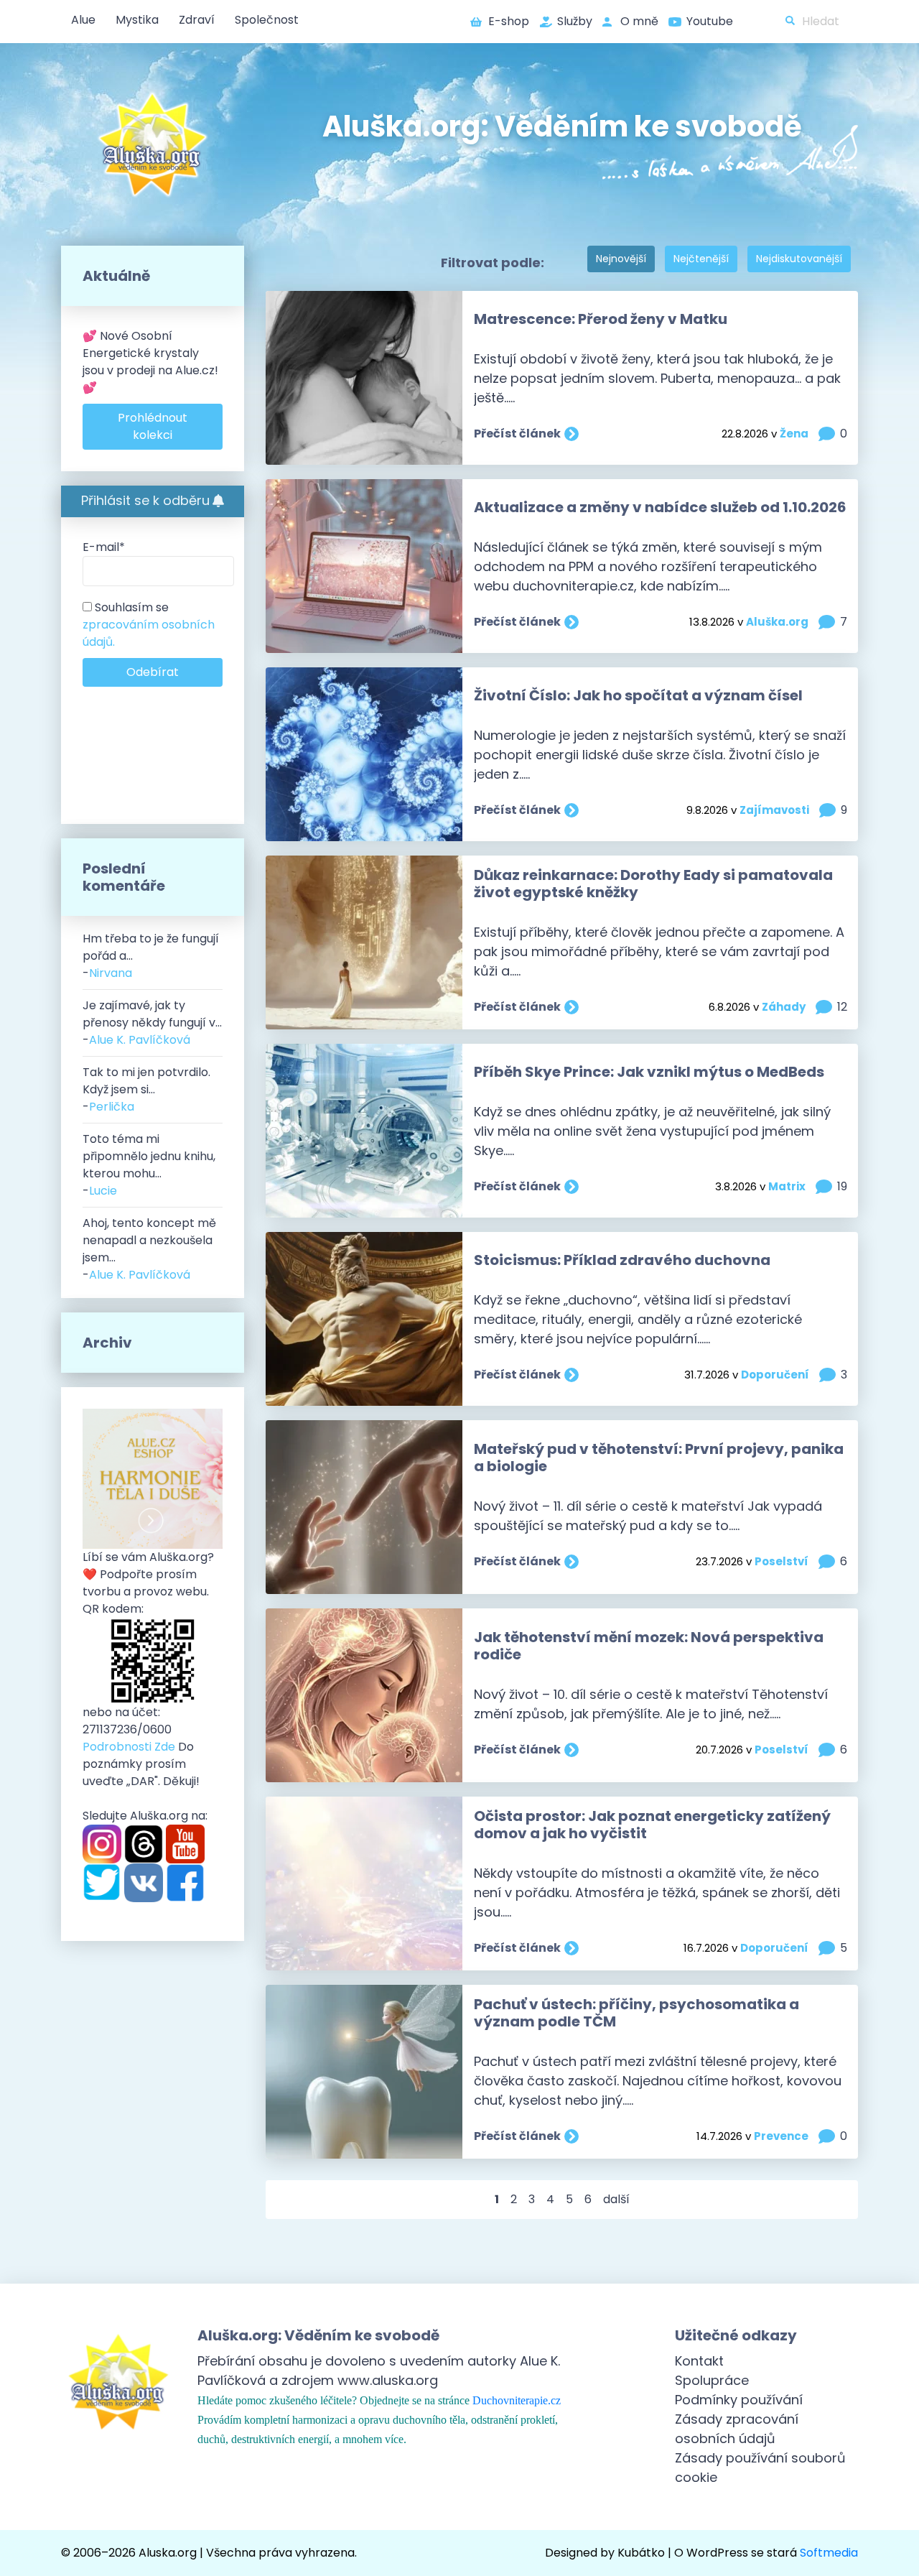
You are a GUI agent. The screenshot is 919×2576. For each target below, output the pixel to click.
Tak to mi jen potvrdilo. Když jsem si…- (146, 1089)
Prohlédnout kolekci (153, 426)
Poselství (782, 1561)
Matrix (787, 1186)
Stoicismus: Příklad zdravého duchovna (622, 1260)
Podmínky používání (739, 2400)
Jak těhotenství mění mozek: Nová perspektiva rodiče (649, 1646)
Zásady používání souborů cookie (760, 2468)
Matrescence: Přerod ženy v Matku (601, 319)
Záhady (784, 1007)
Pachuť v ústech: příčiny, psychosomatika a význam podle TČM (636, 2013)
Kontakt (699, 2361)
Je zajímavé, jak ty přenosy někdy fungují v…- (152, 1023)
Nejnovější (621, 259)
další (616, 2199)
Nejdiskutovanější (799, 259)
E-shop (509, 21)
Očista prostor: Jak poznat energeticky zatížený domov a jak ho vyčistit (652, 1825)
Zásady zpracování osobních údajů (737, 2429)
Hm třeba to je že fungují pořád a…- (151, 956)
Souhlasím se (149, 625)
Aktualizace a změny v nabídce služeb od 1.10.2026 (660, 507)
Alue (83, 20)
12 (842, 1007)
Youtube (710, 21)
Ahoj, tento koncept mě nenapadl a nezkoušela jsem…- (149, 1249)
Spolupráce (712, 2380)
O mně (639, 21)
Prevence (781, 2136)
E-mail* (104, 547)
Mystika (137, 20)
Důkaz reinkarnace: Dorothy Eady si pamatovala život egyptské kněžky (653, 884)
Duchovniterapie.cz (517, 2400)
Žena (794, 434)
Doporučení (775, 1375)
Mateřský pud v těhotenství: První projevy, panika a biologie (659, 1458)
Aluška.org (777, 622)
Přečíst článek (517, 434)
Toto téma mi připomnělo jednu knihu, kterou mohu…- (149, 1165)
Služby (575, 21)
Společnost (267, 20)
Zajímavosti (774, 810)
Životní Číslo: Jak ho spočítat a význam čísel (638, 695)
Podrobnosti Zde (129, 1747)
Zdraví (197, 20)
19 (842, 1186)
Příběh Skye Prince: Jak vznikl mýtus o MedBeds (649, 1072)
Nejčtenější (701, 259)
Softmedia (829, 2553)
